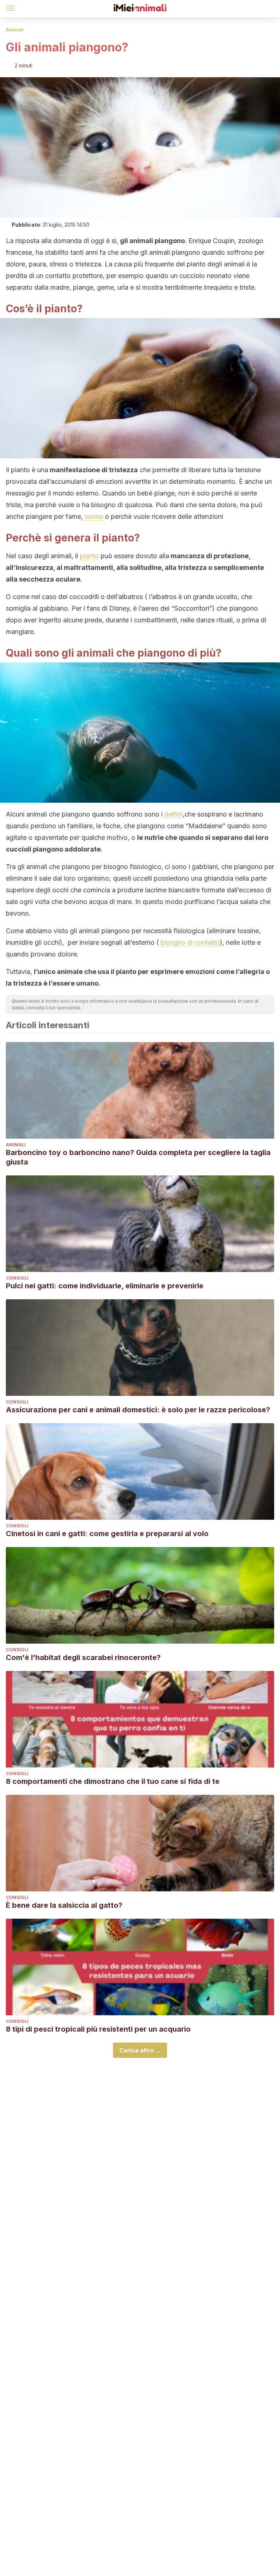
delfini (174, 814)
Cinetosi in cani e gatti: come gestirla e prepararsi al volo (107, 1534)
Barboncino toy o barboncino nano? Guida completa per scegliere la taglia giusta (138, 1157)
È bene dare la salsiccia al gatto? (64, 1905)
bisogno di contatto (190, 942)
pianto (89, 556)
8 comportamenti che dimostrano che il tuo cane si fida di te (113, 1781)
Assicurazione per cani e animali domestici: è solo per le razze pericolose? (138, 1410)
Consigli (17, 1278)
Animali (15, 30)
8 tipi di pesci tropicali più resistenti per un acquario (98, 2029)
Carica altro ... (140, 2050)
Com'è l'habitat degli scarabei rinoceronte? (83, 1657)
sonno (93, 516)
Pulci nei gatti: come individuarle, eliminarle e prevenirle (105, 1286)
